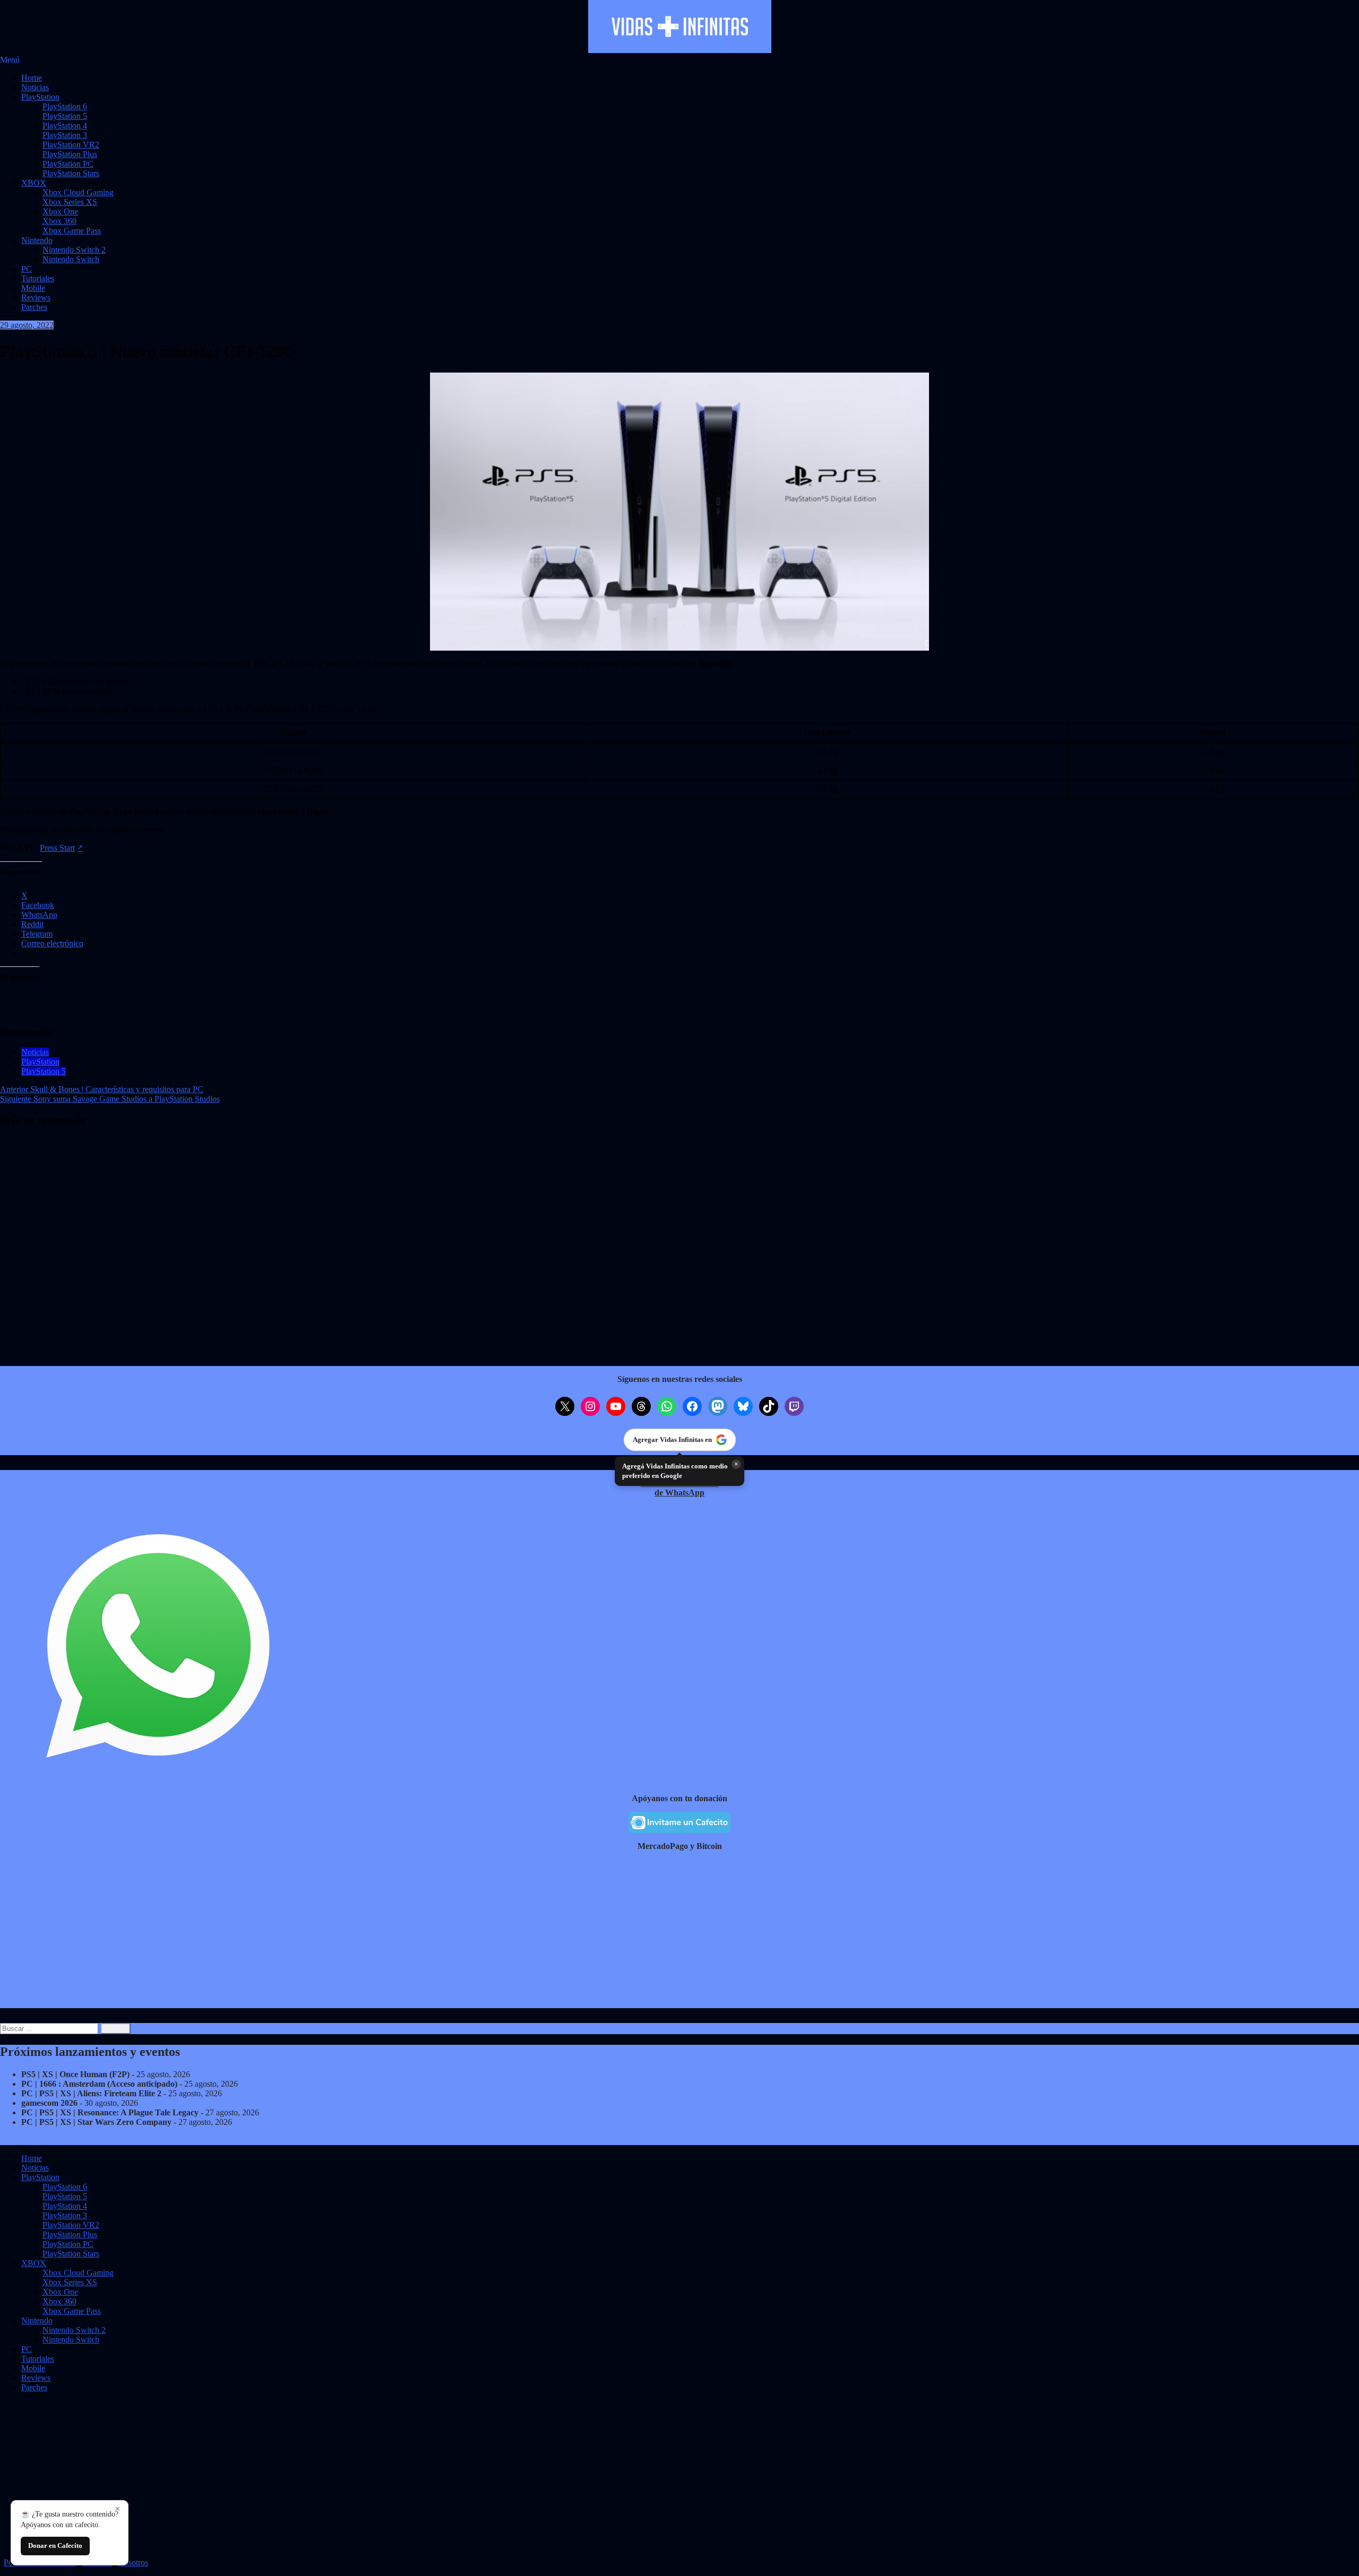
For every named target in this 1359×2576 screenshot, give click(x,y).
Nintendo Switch (71, 259)
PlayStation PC (68, 164)
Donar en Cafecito (55, 2545)
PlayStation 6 (65, 106)
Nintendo (37, 240)
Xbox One (60, 211)
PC (27, 269)
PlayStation (40, 97)
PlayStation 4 (65, 126)
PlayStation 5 (65, 116)
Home (32, 78)
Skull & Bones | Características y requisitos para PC (102, 1089)
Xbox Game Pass (72, 231)
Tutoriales (38, 278)
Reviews (36, 297)
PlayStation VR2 (71, 145)
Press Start (57, 848)
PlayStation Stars (71, 173)
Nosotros (133, 2562)
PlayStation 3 (65, 135)
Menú (10, 60)
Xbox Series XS (70, 202)
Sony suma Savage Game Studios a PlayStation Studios (110, 1099)
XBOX (34, 183)
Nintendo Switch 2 (74, 250)
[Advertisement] (319, 1934)
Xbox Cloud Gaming (78, 192)
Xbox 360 (59, 221)
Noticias (35, 87)
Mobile (33, 288)
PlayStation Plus (70, 154)
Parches (34, 307)
